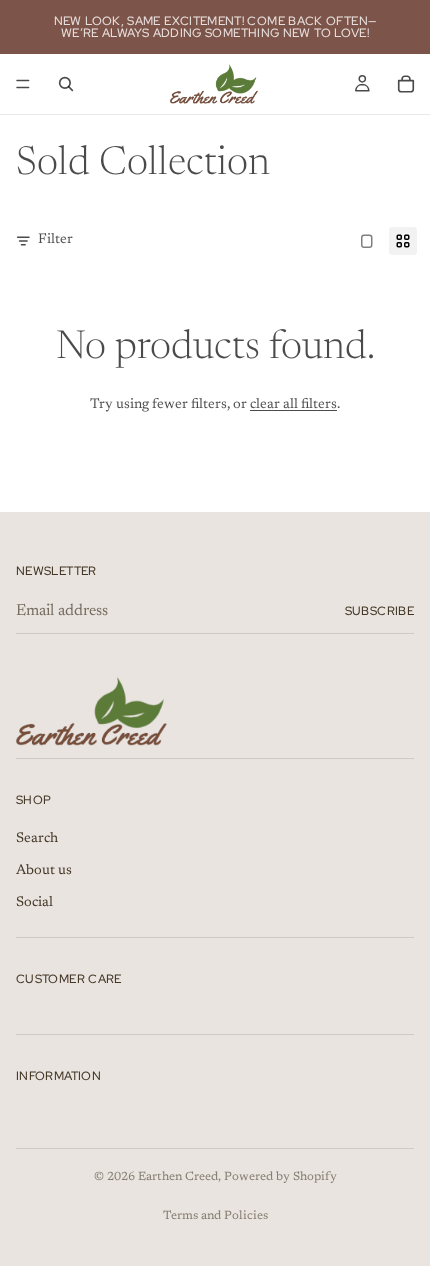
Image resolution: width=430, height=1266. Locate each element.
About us (44, 871)
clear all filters (293, 405)
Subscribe (379, 611)
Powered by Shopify (280, 1177)
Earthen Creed (178, 1177)
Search (37, 839)
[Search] (66, 84)
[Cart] (406, 84)
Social (34, 903)
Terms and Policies (215, 1216)
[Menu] (23, 84)
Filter (55, 240)
